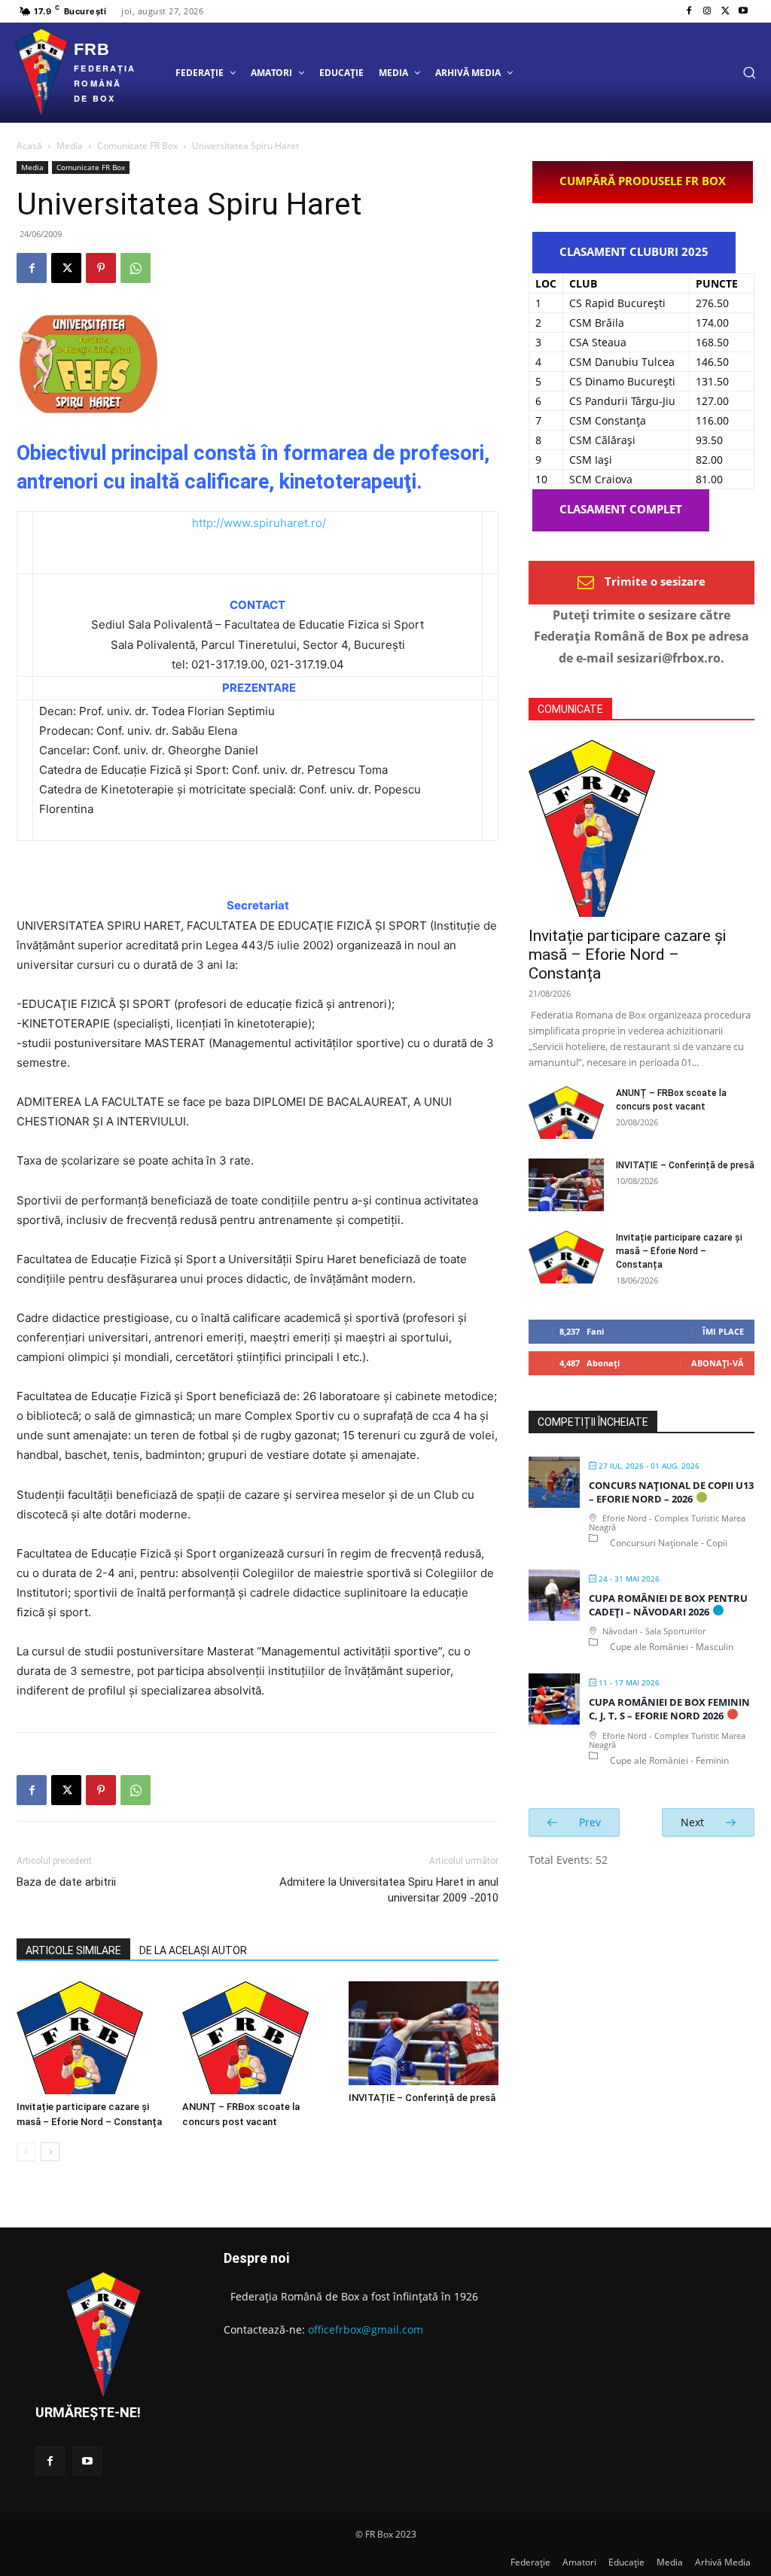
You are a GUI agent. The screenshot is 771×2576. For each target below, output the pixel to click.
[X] (725, 11)
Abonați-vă (718, 1363)
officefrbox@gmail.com (366, 2329)
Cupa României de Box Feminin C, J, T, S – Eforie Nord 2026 (669, 1709)
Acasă (29, 146)
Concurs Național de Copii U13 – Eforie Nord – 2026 (671, 1492)
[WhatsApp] (136, 268)
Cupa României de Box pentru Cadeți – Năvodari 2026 (668, 1605)
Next (694, 1822)
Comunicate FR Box (137, 146)
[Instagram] (707, 11)
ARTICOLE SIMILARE (73, 1950)
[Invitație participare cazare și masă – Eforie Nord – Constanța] (91, 2038)
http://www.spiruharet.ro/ (259, 523)
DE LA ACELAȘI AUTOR (193, 1950)
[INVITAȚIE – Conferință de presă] (424, 2033)
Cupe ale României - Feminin (669, 1760)
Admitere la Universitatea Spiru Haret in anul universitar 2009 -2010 (389, 1890)
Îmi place (723, 1331)
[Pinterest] (101, 268)
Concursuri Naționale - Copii (669, 1543)
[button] (749, 72)
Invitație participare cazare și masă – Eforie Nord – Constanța (627, 955)
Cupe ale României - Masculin (672, 1647)
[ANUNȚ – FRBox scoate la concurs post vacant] (257, 2038)
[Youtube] (743, 11)
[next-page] (50, 2152)
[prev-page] (26, 2152)
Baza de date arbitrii (66, 1882)
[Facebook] (689, 11)
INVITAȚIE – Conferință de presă (422, 2098)
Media (70, 146)
